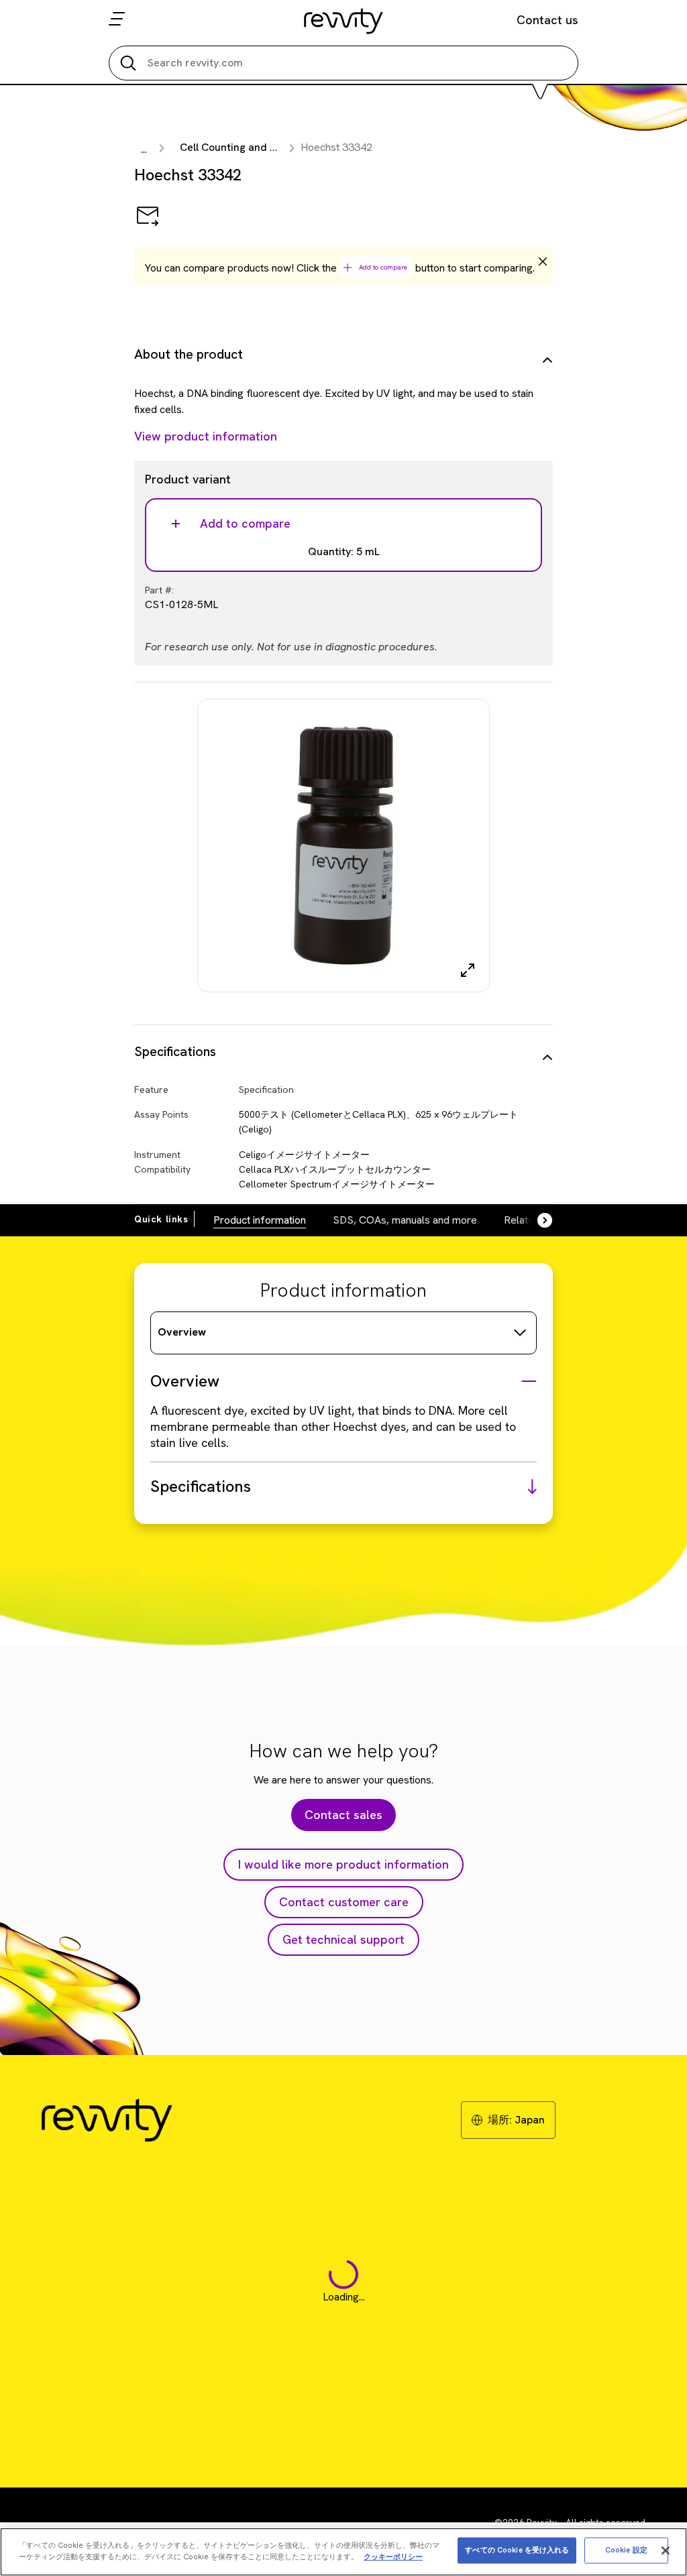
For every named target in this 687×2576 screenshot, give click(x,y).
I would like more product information (343, 1864)
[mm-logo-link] (344, 21)
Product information (260, 1220)
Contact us (547, 20)
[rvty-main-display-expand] (468, 970)
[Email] (148, 225)
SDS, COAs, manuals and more (405, 1220)
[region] (343, 2552)
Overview (182, 1332)
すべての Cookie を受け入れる (517, 2550)
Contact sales (343, 1815)
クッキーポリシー (393, 2557)
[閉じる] (666, 2551)
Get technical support (343, 1939)
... (144, 149)
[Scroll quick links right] (537, 1220)
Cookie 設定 (626, 2550)
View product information (206, 436)
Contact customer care (344, 1902)
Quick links (161, 1219)
